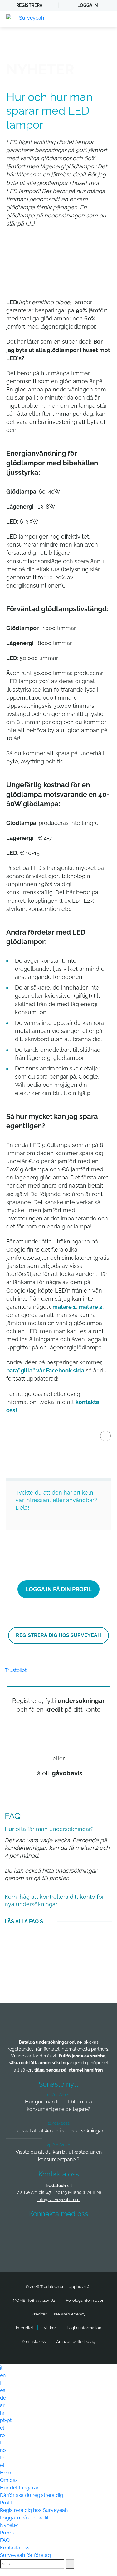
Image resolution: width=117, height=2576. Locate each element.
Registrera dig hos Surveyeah (34, 2510)
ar (2, 2405)
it (1, 2368)
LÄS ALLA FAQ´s (24, 1921)
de (3, 2398)
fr (2, 2383)
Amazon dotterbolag (76, 2342)
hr (2, 2413)
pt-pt (6, 2420)
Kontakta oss (34, 2342)
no (3, 2450)
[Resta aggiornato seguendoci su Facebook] (24, 2232)
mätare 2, (91, 1307)
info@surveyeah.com (58, 2200)
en (3, 2375)
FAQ (5, 2540)
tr (2, 2443)
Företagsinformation (85, 2300)
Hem (6, 2473)
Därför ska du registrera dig (32, 2495)
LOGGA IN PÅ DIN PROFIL (58, 1589)
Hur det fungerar (19, 2488)
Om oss (9, 2480)
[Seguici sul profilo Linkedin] (70, 2232)
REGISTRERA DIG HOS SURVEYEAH (58, 1635)
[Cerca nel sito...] (70, 2564)
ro (2, 2435)
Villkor (50, 2328)
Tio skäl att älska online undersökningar (58, 2131)
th (2, 2458)
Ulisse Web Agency (67, 2314)
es (3, 2390)
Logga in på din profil (24, 2518)
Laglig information (84, 2328)
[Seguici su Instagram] (93, 2232)
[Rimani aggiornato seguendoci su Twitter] (47, 2232)
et (2, 2465)
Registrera (29, 5)
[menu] (106, 19)
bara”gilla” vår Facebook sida (45, 1370)
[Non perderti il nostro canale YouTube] (60, 2249)
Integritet (24, 2328)
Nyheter (9, 2525)
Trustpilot (16, 1670)
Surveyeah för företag (25, 2555)
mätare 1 (64, 1307)
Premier (9, 2533)
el (2, 2428)
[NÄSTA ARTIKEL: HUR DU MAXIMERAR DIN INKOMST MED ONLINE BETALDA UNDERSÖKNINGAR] (105, 1436)
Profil (6, 2503)
